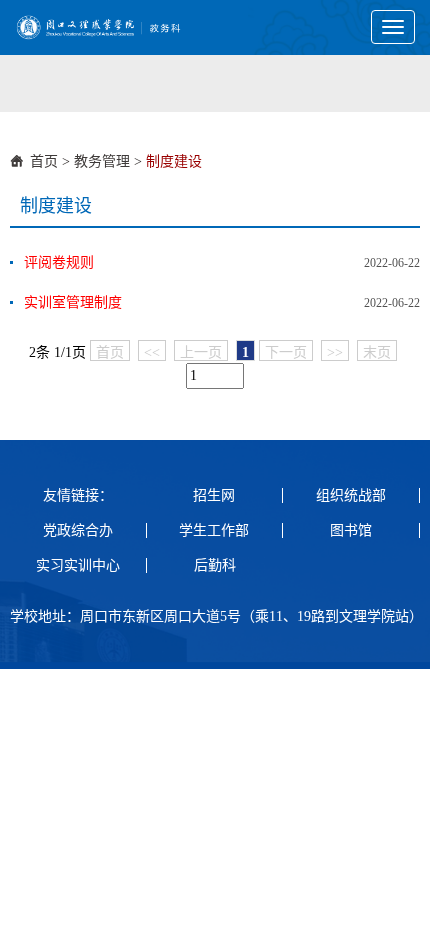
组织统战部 (351, 495)
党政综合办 (78, 530)
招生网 (214, 495)
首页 (44, 161)
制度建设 (174, 161)
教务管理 (102, 161)
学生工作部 (214, 530)
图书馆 (351, 530)
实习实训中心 (78, 565)
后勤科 (215, 565)
